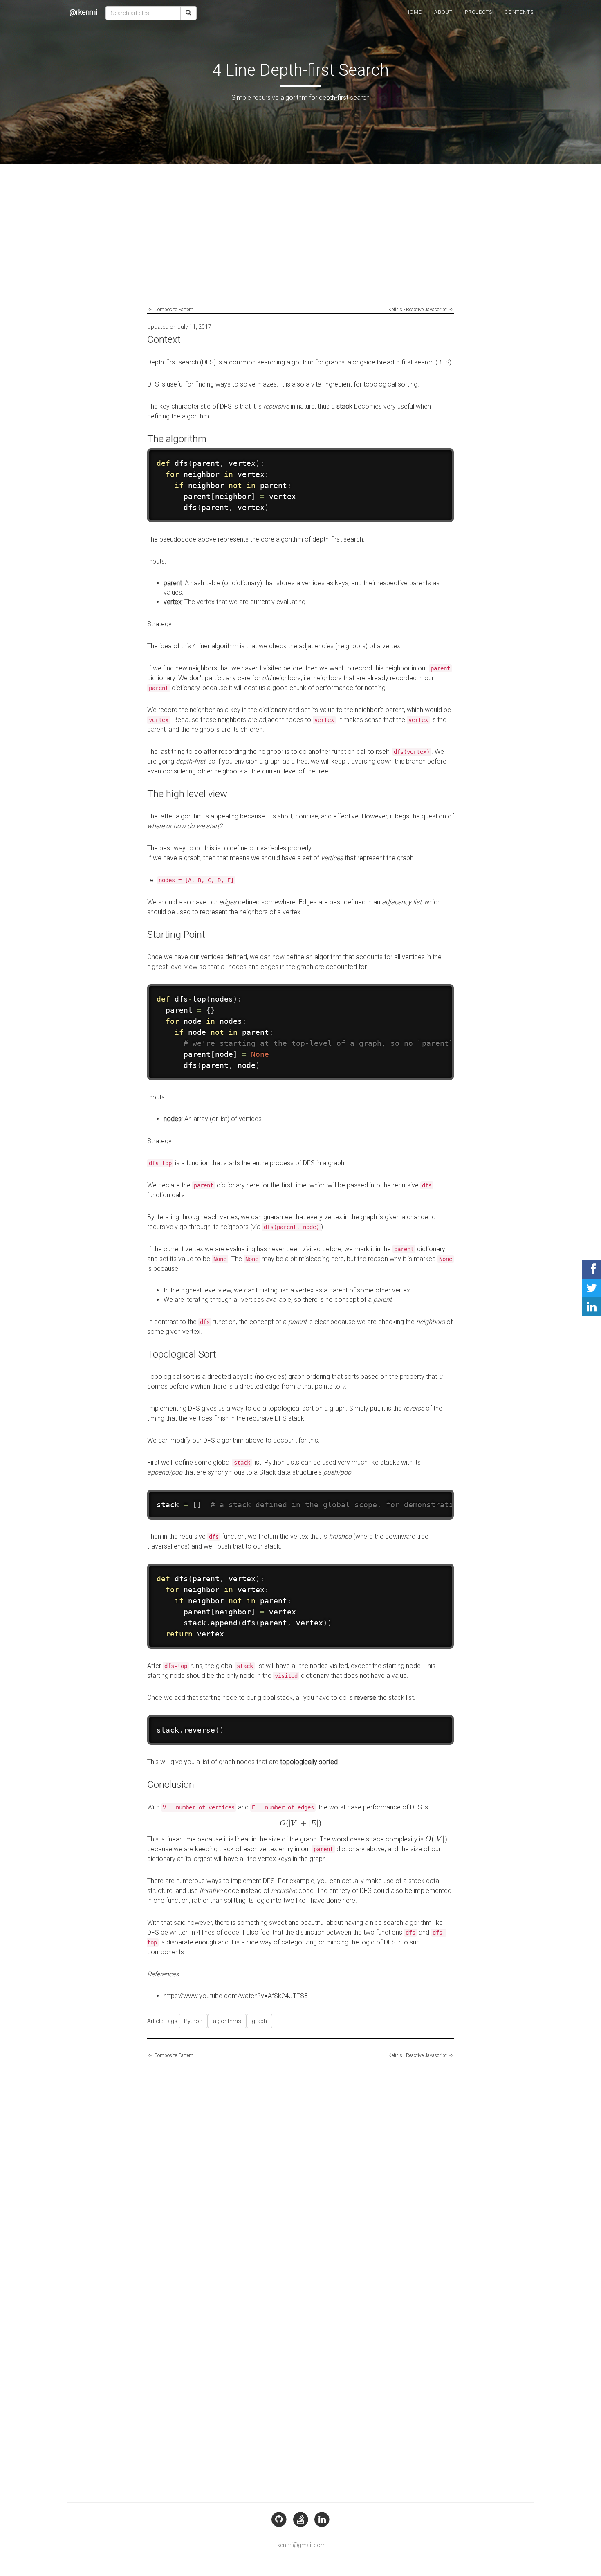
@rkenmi (83, 12)
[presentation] (300, 1823)
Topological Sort (182, 1354)
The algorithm (177, 439)
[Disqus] (300, 2165)
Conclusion (171, 1785)
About (443, 12)
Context (164, 339)
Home (414, 12)
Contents (519, 12)
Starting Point (176, 935)
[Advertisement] (300, 242)
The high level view (187, 794)
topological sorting (390, 384)
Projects (479, 12)
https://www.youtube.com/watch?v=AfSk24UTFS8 (236, 1996)
